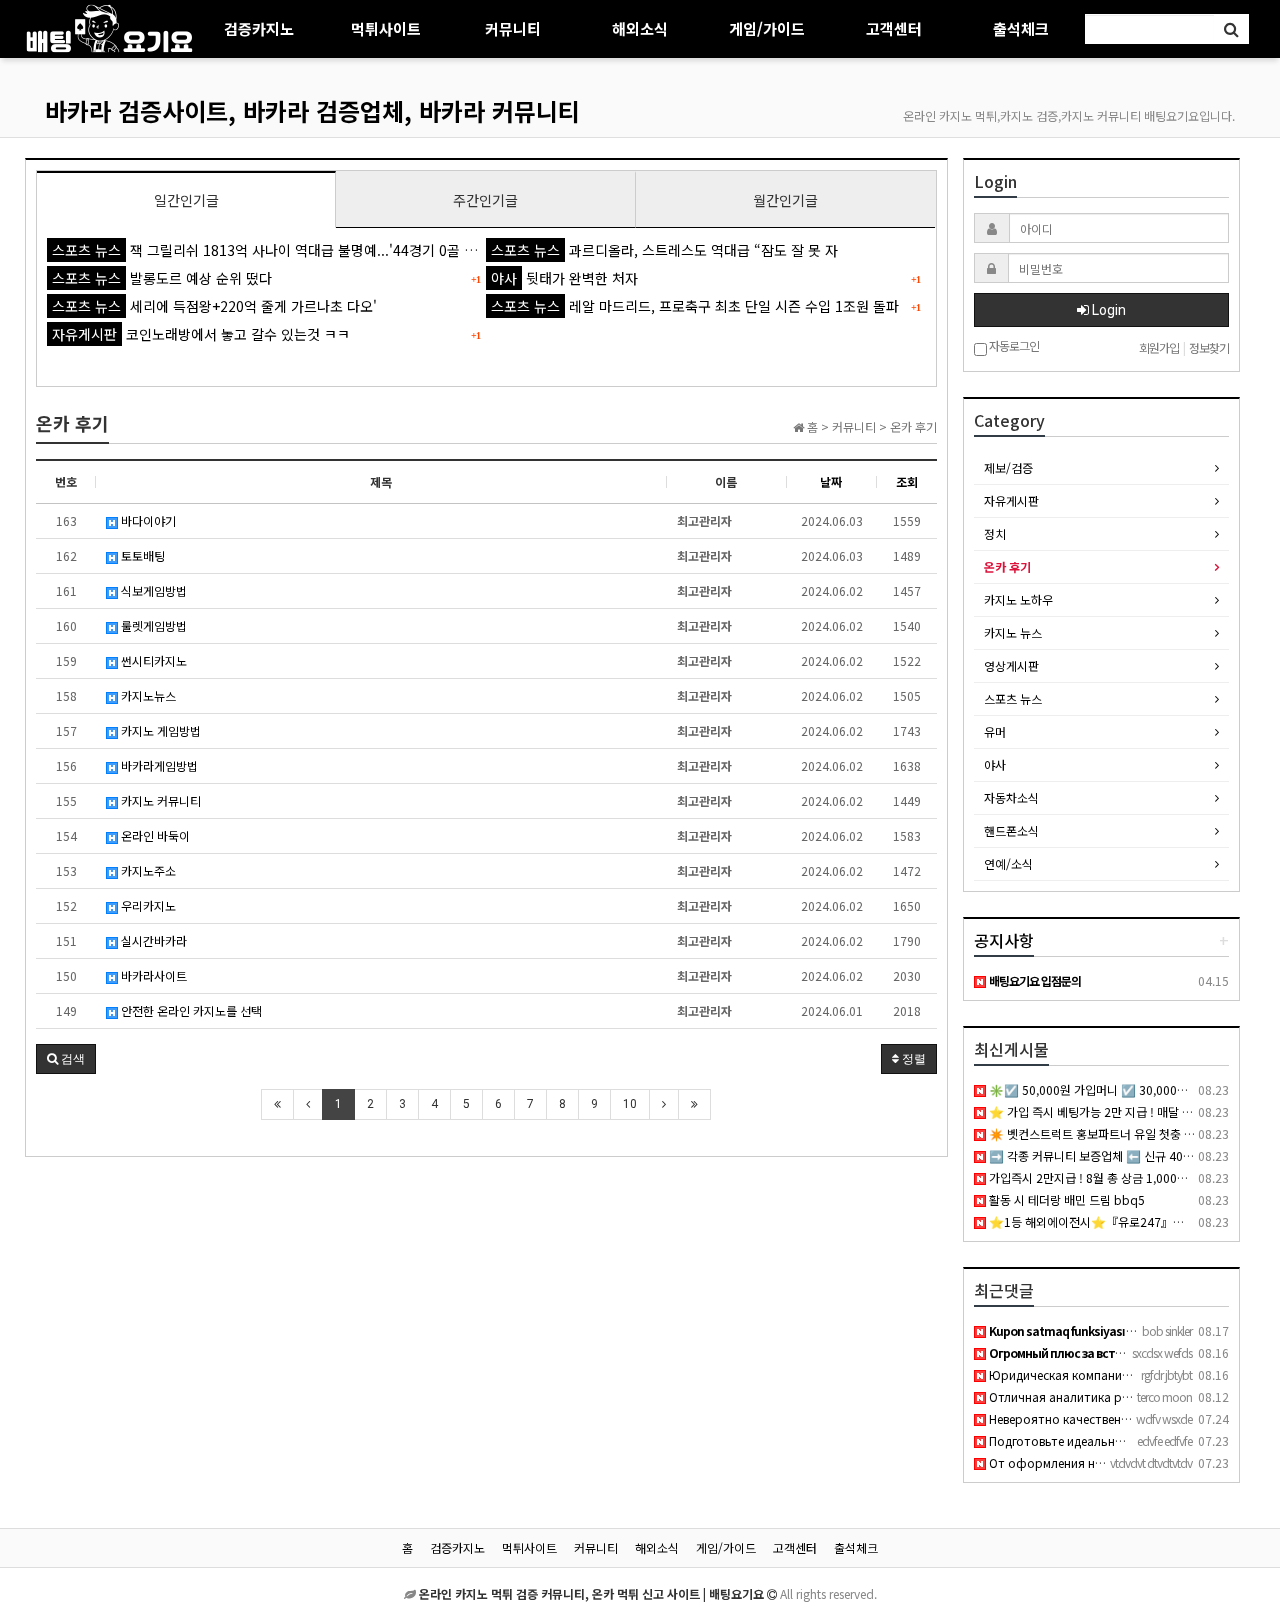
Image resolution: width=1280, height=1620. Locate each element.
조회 (907, 481)
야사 (995, 764)
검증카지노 (259, 28)
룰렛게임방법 (152, 625)
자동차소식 (1011, 797)
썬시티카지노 (152, 660)
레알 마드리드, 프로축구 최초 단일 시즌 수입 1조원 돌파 (695, 306)
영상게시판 (1011, 665)
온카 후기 (1007, 566)
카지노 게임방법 (159, 730)
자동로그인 (1013, 346)
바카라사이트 (152, 975)
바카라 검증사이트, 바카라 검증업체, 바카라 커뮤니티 (312, 110)
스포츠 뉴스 (1013, 698)
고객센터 (894, 28)
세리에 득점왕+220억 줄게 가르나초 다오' (214, 306)
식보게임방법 (152, 590)
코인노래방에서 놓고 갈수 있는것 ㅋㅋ (201, 334)
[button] (66, 1059)
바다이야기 (147, 520)
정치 (995, 533)
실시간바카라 (152, 940)
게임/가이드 (767, 28)
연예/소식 (1008, 863)
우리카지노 (147, 905)
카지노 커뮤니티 (159, 800)
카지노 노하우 (1018, 599)
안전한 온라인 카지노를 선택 (190, 1010)
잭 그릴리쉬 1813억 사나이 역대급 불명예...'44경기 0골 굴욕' (273, 250)
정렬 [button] (912, 1059)
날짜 (831, 481)
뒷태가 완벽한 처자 (564, 278)
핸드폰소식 (1011, 830)
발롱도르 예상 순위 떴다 (162, 278)
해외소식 (640, 28)
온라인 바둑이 (154, 835)
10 (630, 1104)
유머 (995, 731)
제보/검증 (1008, 467)
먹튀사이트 (386, 28)
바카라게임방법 (158, 765)
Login (1107, 310)
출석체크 (1021, 28)
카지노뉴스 (147, 695)
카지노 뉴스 (1013, 632)
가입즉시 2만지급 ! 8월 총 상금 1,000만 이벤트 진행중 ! (1126, 1177)
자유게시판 (1011, 500)
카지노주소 (147, 870)
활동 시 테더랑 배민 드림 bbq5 (1065, 1199)
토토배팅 (141, 555)
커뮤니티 (513, 28)
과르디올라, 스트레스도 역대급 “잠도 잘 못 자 (664, 250)
